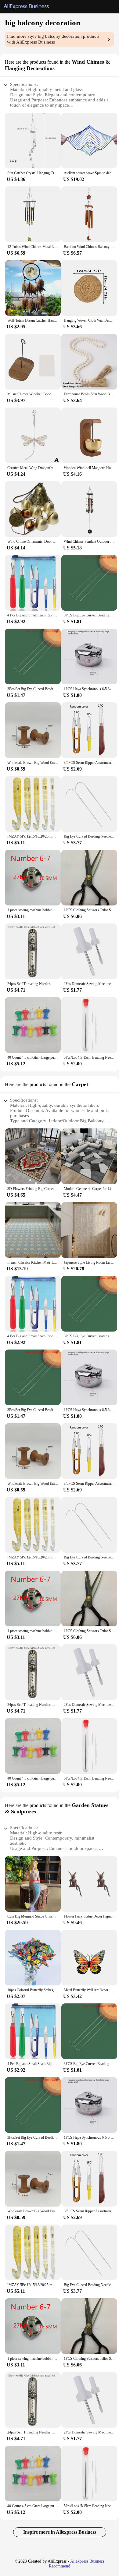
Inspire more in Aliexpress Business (60, 2532)
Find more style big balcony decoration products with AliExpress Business (53, 39)
